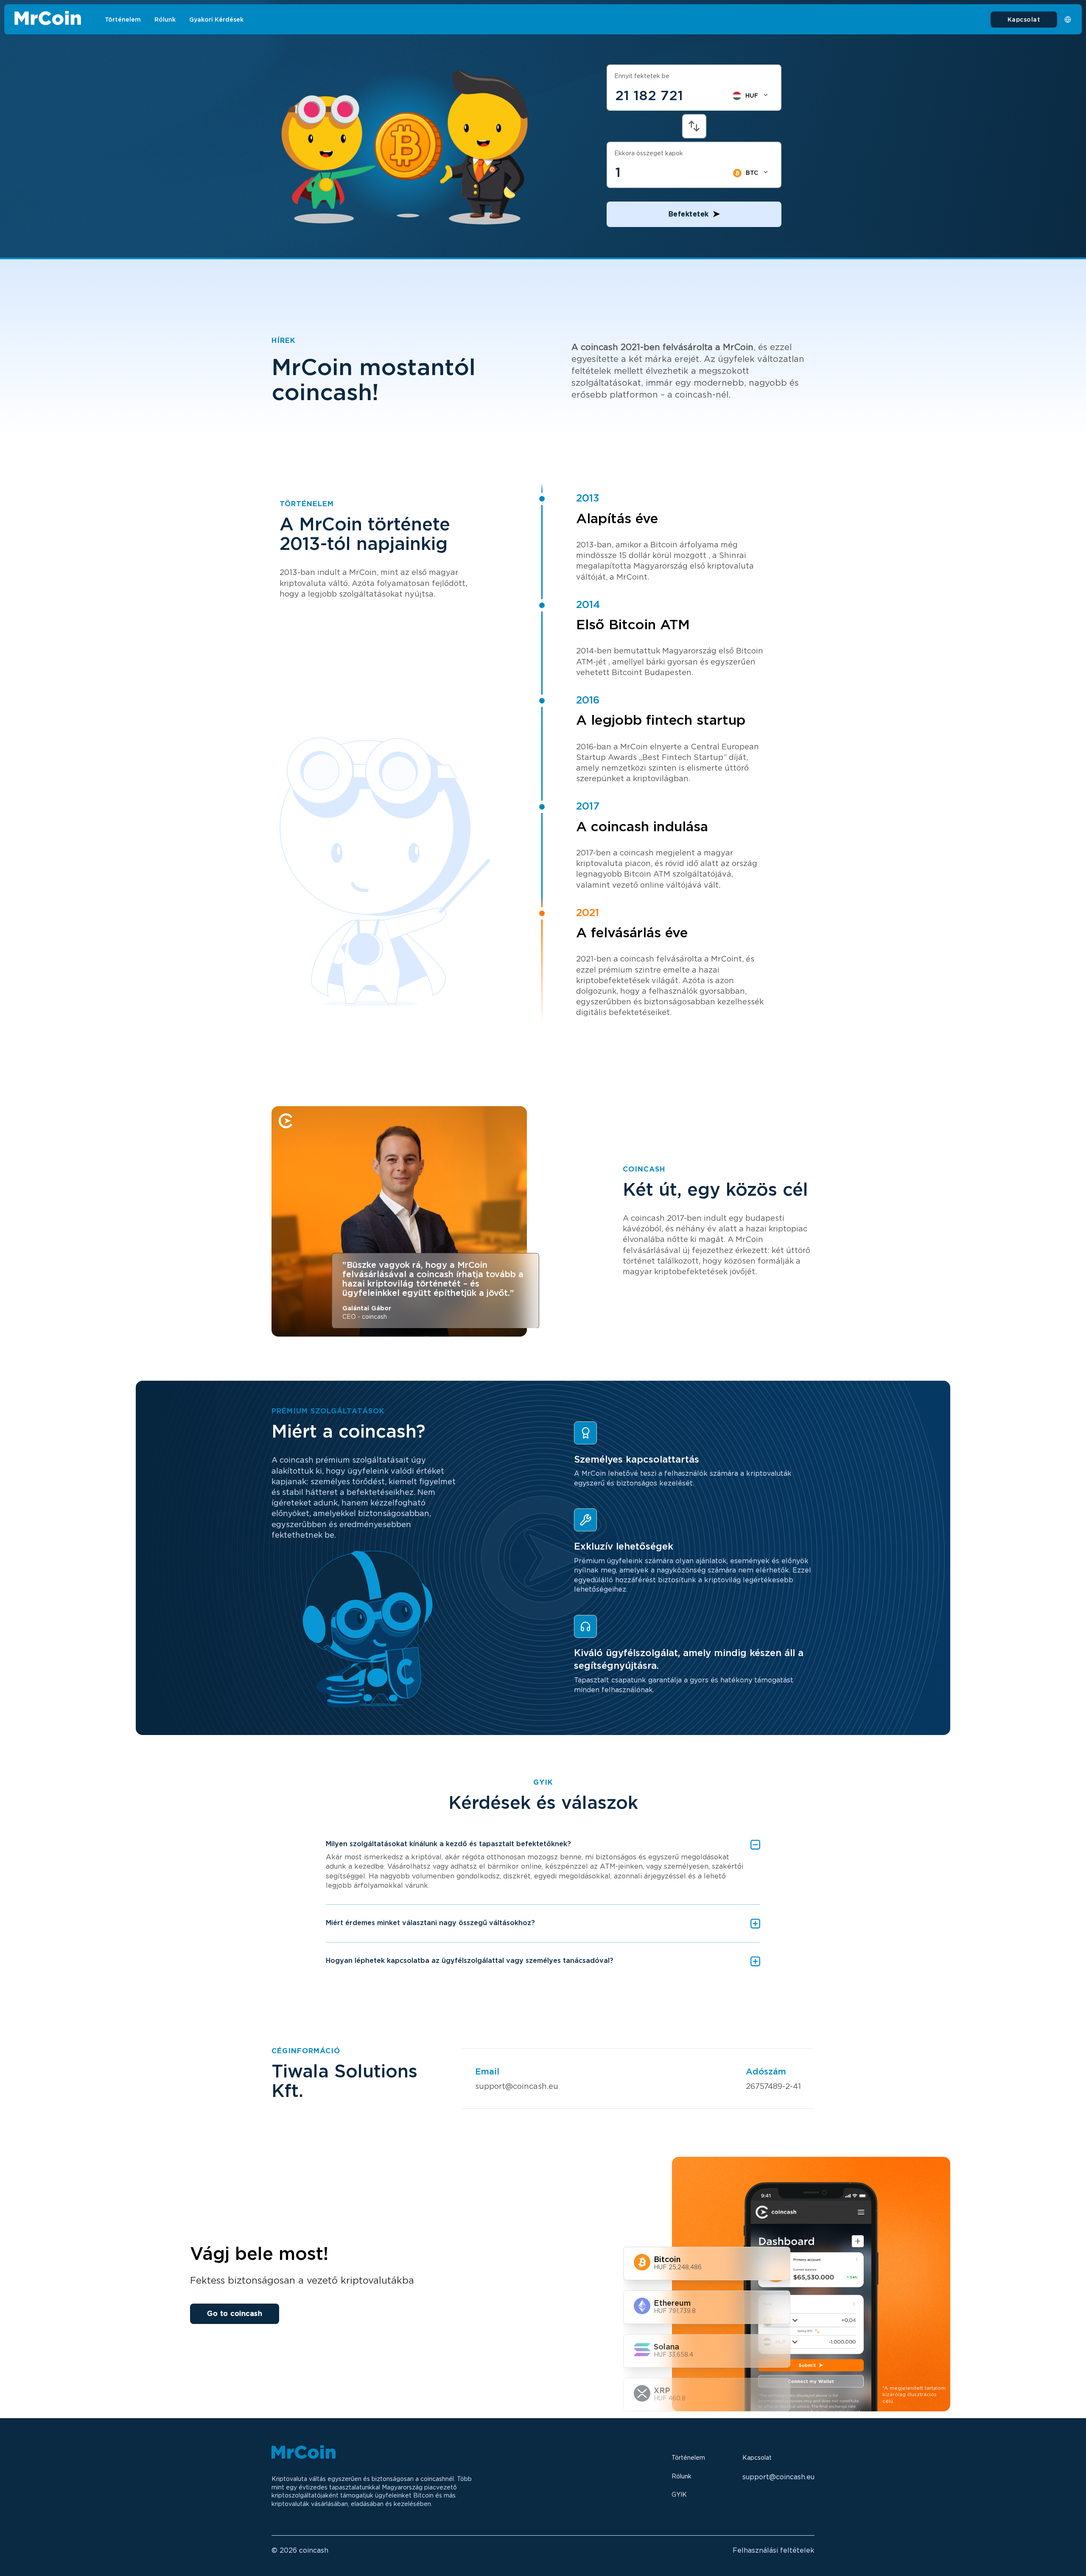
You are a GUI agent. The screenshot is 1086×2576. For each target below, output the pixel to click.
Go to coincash (235, 2314)
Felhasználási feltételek (774, 2550)
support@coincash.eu (517, 2086)
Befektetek (689, 214)
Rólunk (165, 20)
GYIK (679, 2495)
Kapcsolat (1024, 20)
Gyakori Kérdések (216, 20)
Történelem (123, 20)
